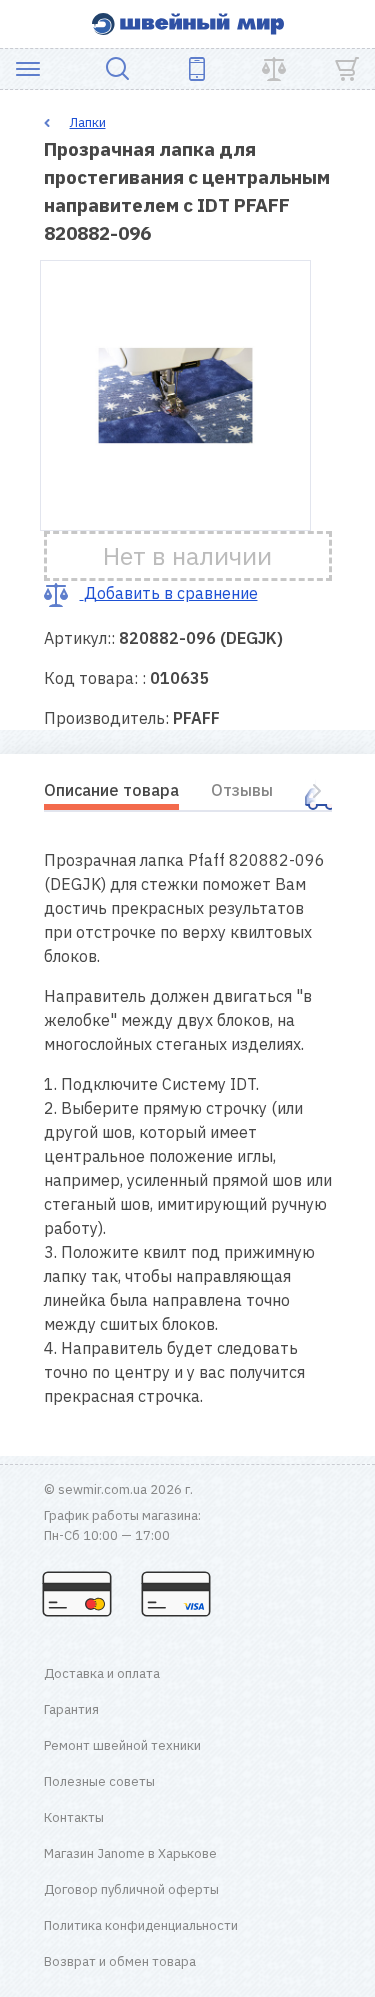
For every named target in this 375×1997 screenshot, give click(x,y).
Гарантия (71, 1709)
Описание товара (111, 790)
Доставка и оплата (102, 1673)
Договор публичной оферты (131, 1889)
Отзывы (242, 790)
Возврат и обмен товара (120, 1961)
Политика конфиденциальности (141, 1925)
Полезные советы (99, 1781)
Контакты (74, 1817)
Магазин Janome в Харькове (130, 1853)
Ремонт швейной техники (122, 1745)
